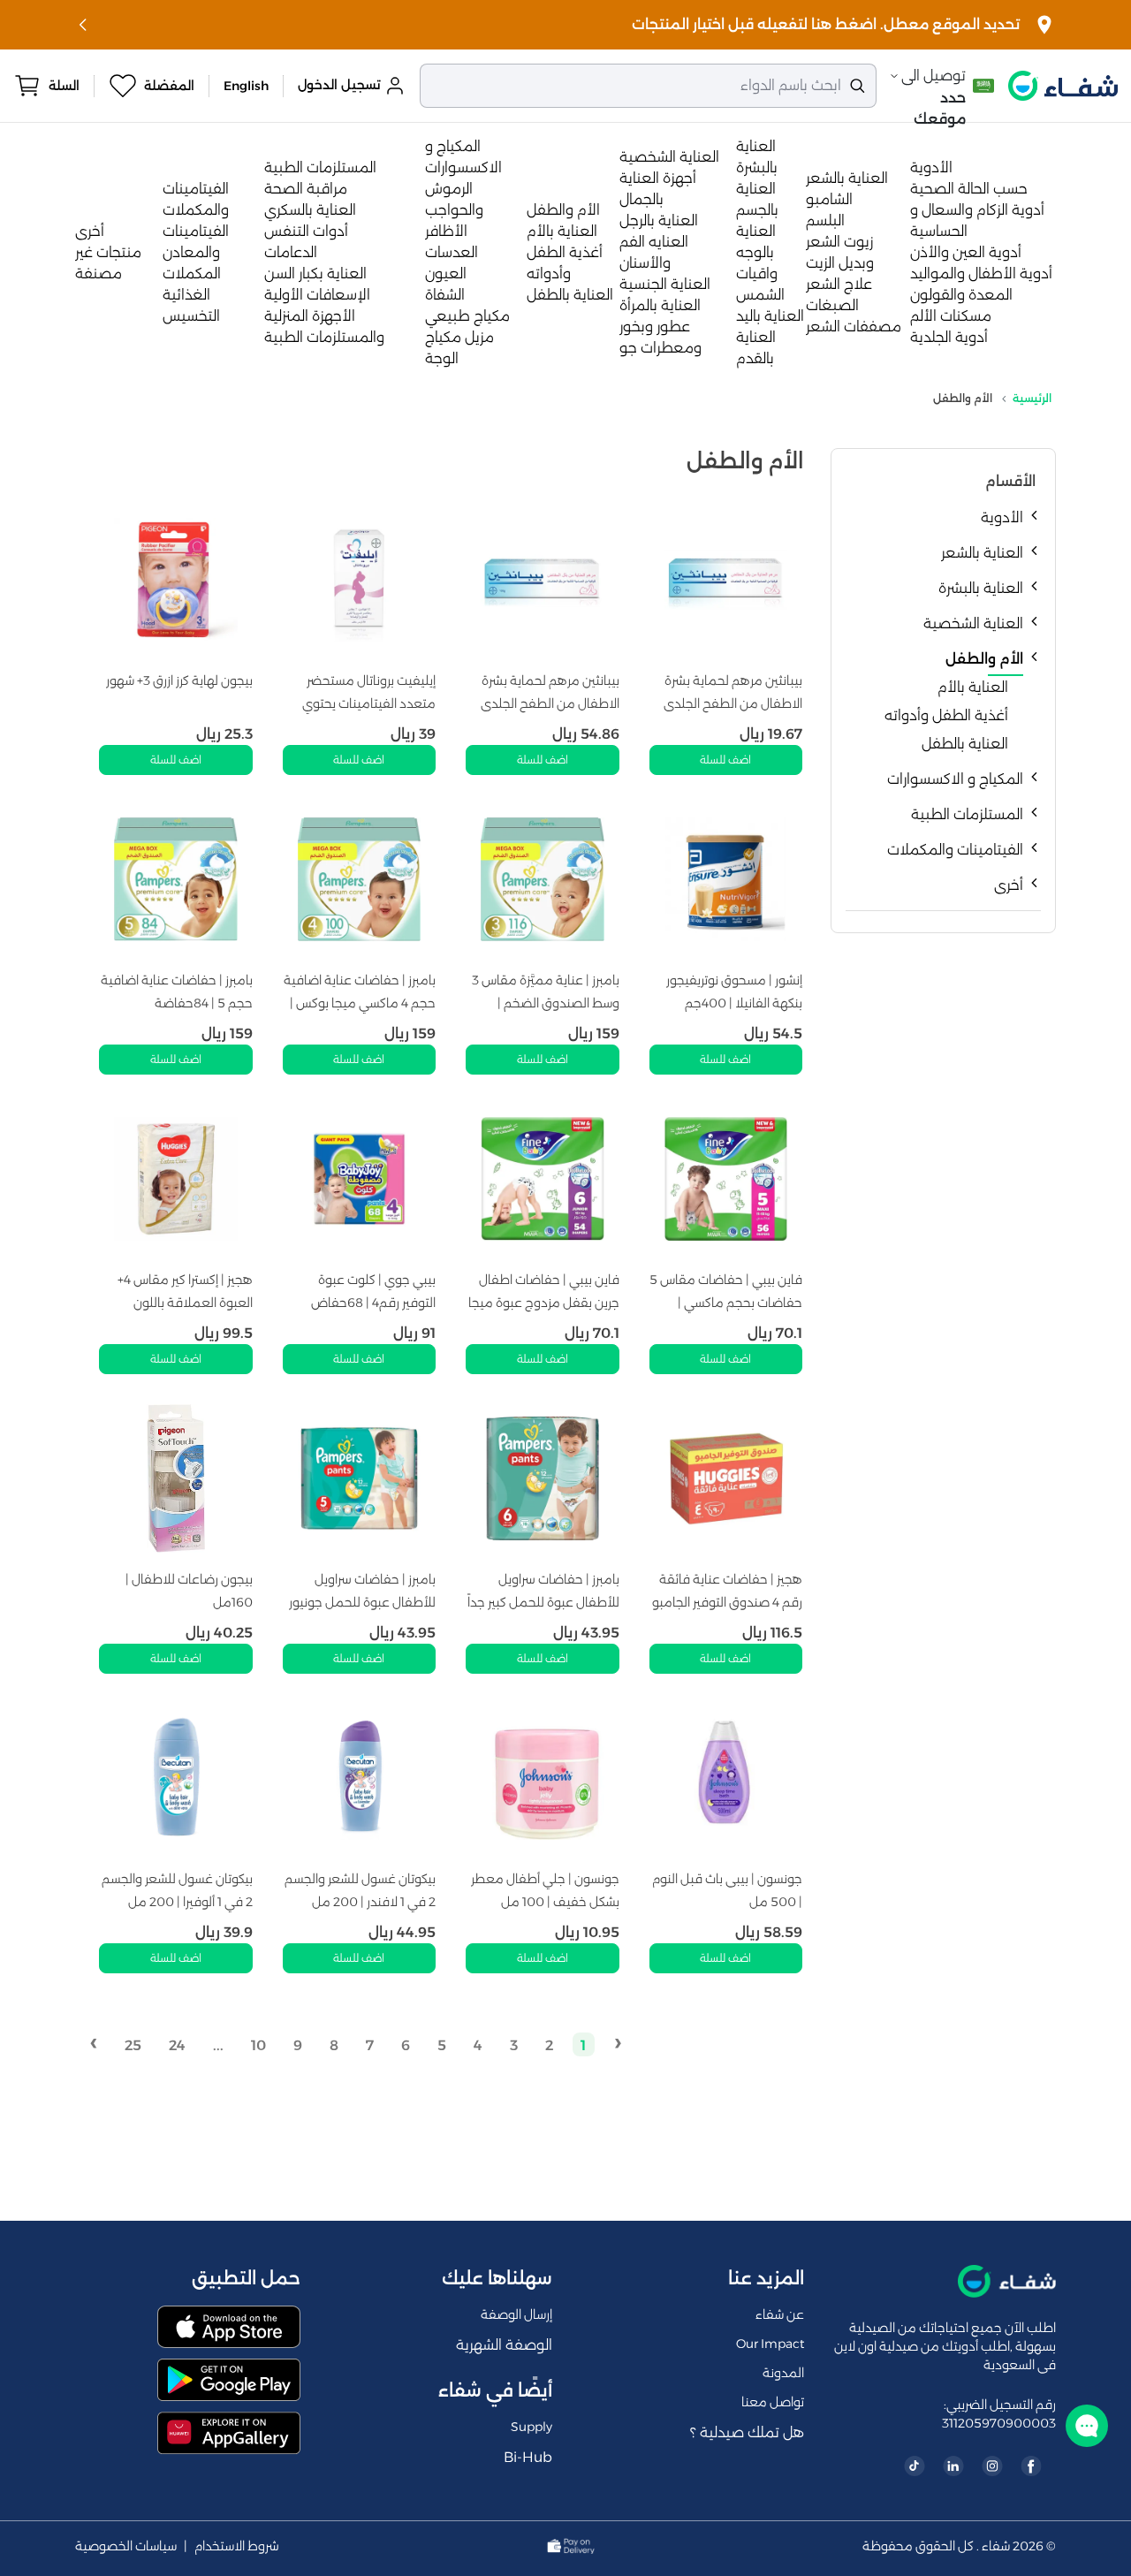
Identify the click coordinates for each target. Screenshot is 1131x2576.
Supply (531, 2427)
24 (177, 2045)
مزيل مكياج (459, 337)
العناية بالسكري (310, 210)
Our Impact (770, 2344)
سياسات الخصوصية (126, 2546)
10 (258, 2045)
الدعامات (291, 252)
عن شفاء (780, 2314)
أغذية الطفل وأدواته (946, 715)
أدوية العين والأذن (966, 252)
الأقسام (1010, 481)
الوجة (442, 358)
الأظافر (446, 231)
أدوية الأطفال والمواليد (981, 274)
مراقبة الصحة (306, 189)
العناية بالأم (562, 231)
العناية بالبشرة (981, 588)
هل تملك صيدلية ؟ (747, 2432)
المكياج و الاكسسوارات (955, 779)
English (246, 86)
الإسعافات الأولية (317, 295)
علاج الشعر (839, 284)
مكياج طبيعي (467, 316)
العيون (446, 274)
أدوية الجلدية (949, 337)
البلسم (825, 220)
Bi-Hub (528, 2457)
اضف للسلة (725, 760)
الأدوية (931, 167)
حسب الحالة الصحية (969, 189)
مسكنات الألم (951, 316)
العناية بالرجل (659, 220)
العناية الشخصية (669, 157)
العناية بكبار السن (315, 274)
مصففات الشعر (854, 327)
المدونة (783, 2373)
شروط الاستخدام (237, 2546)
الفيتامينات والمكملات (955, 850)
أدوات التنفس (306, 231)
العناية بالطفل (570, 295)
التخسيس (191, 316)
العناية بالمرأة (660, 305)
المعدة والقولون (961, 295)
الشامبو (829, 199)
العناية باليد (770, 316)
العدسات (452, 252)
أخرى (90, 231)
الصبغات (832, 305)
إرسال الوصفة (516, 2314)
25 (133, 2045)
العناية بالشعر (847, 178)
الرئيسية (1032, 398)
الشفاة (445, 295)
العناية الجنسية (665, 284)
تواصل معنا (773, 2402)
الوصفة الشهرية (504, 2345)
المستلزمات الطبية (320, 167)
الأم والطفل (563, 210)
